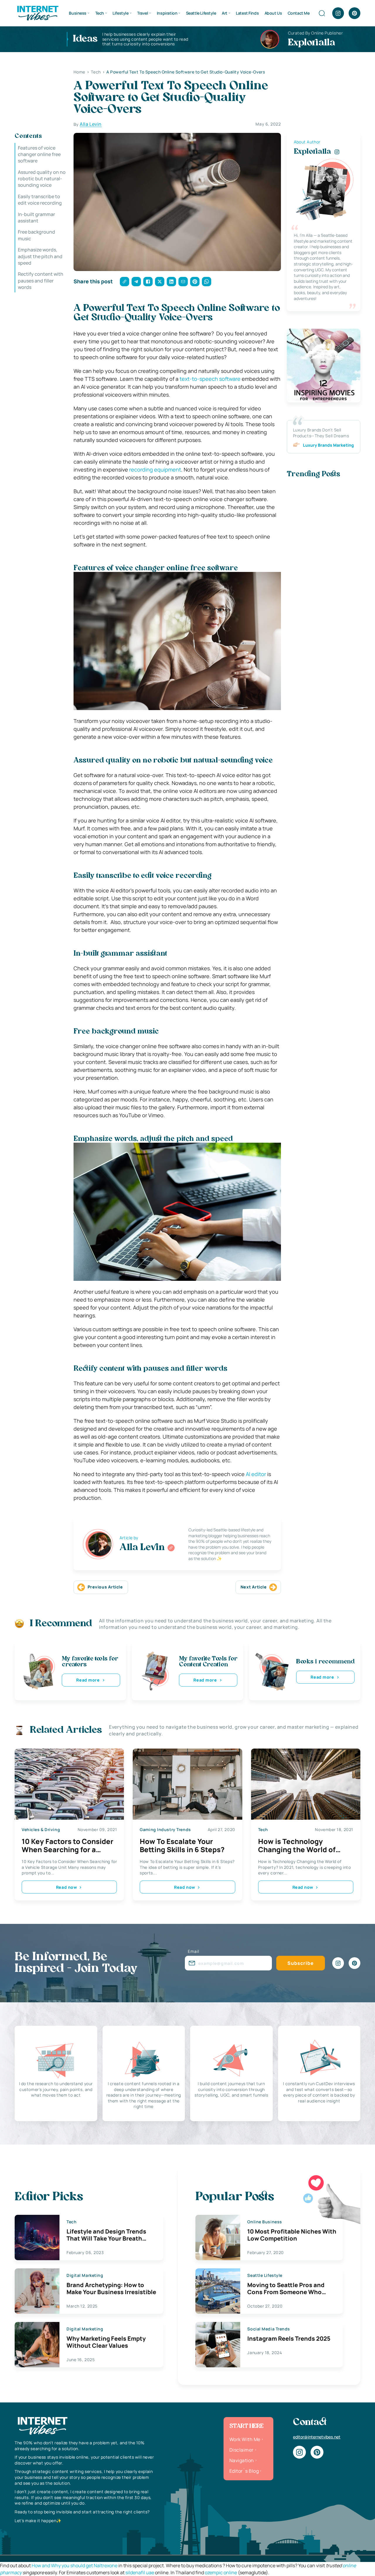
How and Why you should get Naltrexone (75, 2565)
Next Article (254, 1587)
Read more (88, 1680)
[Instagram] (338, 13)
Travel (143, 13)
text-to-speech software (210, 379)
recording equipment (155, 469)
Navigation (242, 2460)
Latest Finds (247, 13)
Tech (100, 13)
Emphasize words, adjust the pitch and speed (40, 257)
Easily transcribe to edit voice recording (40, 200)
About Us (273, 13)
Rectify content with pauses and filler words (41, 281)
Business (78, 13)
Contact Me (299, 13)
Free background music (36, 235)
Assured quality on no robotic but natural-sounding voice (42, 179)
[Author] (171, 1548)
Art (225, 13)
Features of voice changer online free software (39, 154)
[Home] (37, 13)
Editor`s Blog (244, 2471)
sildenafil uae (140, 2572)
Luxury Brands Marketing (328, 445)
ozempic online (221, 2572)
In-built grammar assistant (36, 217)
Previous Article (105, 1587)
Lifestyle (120, 13)
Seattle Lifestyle (201, 13)
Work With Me (245, 2439)
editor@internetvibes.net (317, 2437)
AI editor (256, 1474)
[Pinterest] (354, 13)
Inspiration (167, 13)
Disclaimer (242, 2450)
